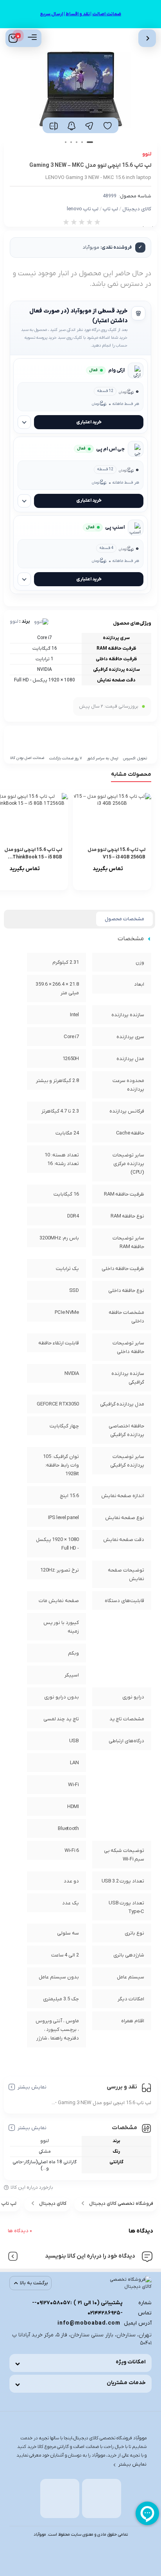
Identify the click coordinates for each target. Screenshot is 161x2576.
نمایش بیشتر (32, 2087)
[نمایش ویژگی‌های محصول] (24, 422)
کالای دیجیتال (137, 209)
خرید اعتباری (89, 422)
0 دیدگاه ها (20, 2231)
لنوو (14, 621)
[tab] (124, 919)
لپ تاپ (110, 209)
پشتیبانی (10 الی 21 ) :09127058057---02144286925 (77, 2308)
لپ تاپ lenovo (83, 209)
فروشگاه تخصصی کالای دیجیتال (121, 2204)
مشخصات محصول (124, 919)
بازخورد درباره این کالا (32, 2188)
